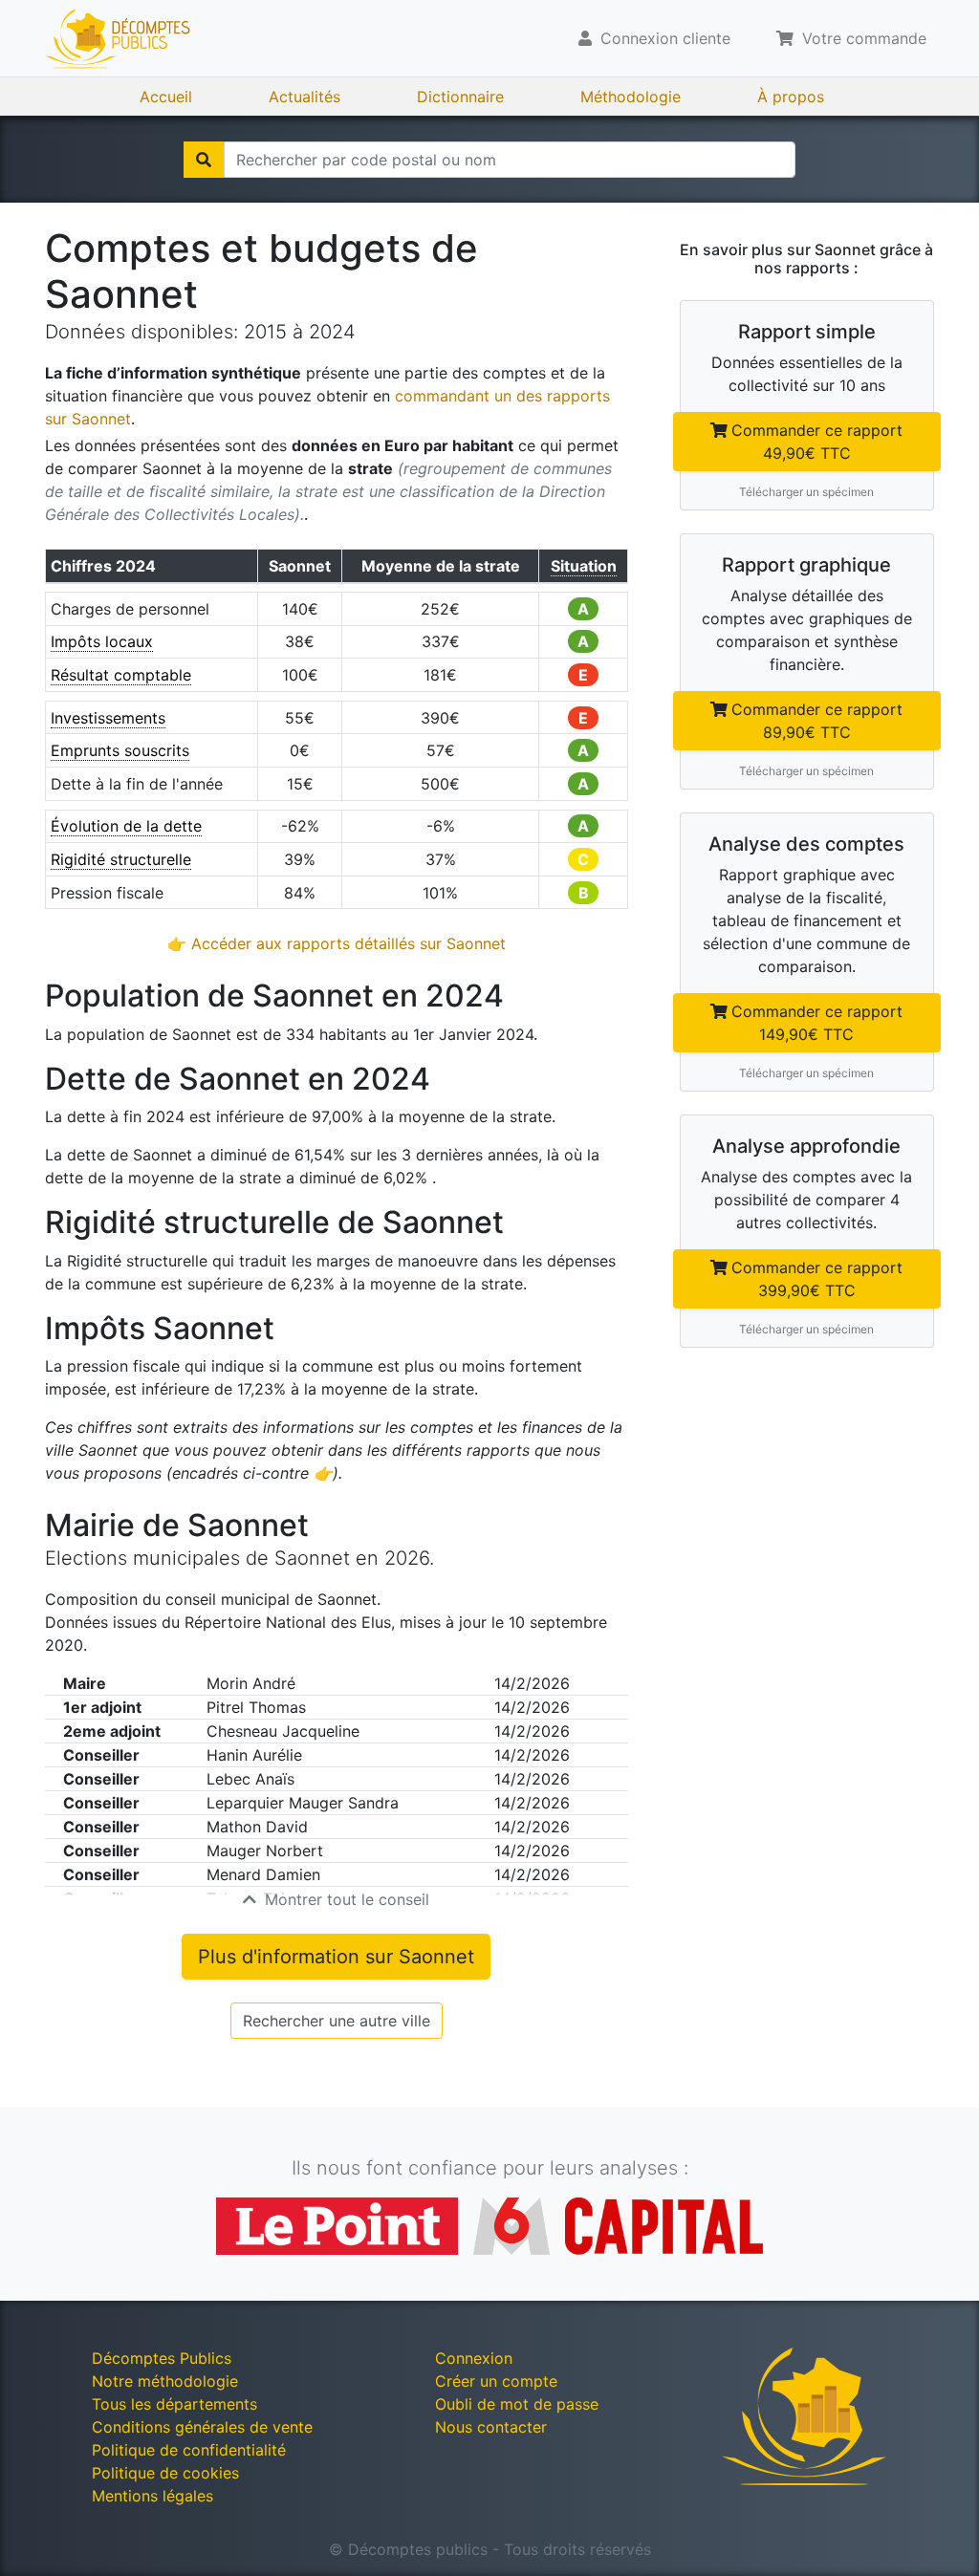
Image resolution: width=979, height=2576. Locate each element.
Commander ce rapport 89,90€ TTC (817, 721)
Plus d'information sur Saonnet (336, 1957)
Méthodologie (631, 97)
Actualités (305, 97)
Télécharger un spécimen (806, 492)
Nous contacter (491, 2427)
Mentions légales (152, 2496)
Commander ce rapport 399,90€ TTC (817, 1279)
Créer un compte (496, 2381)
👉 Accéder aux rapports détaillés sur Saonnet (337, 943)
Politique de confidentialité (189, 2450)
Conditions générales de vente (202, 2427)
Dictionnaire (460, 97)
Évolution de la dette (126, 826)
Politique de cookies (165, 2473)
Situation (584, 566)
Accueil (166, 97)
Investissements (108, 718)
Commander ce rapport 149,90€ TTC (817, 1023)
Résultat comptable (121, 675)
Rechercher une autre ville (337, 2021)
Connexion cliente (663, 38)
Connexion (474, 2358)
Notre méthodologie (165, 2381)
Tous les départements (174, 2404)
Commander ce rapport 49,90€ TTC (817, 442)
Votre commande (862, 38)
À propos (791, 97)
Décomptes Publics (162, 2358)
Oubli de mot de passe (517, 2404)
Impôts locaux (102, 641)
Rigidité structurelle (121, 859)
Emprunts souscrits (120, 750)
